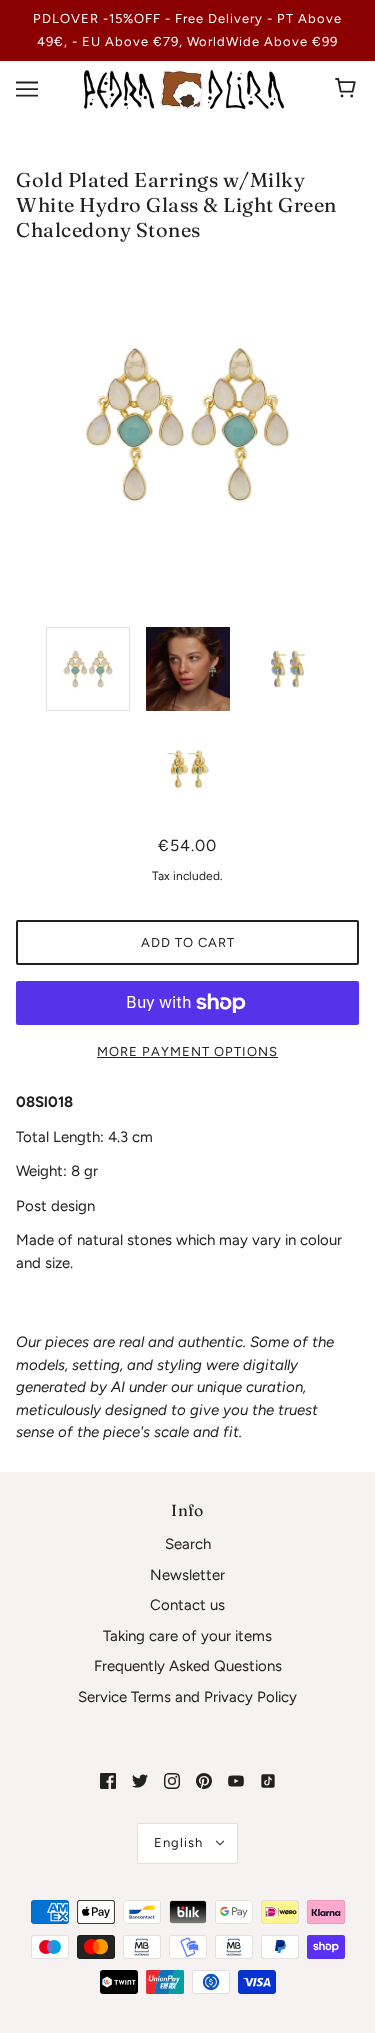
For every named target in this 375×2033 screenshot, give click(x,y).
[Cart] (348, 89)
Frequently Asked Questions (188, 1666)
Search (188, 1544)
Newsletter (187, 1575)
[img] (108, 1780)
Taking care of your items (187, 1636)
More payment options (187, 1051)
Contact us (187, 1605)
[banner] (184, 88)
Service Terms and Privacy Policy (187, 1697)
